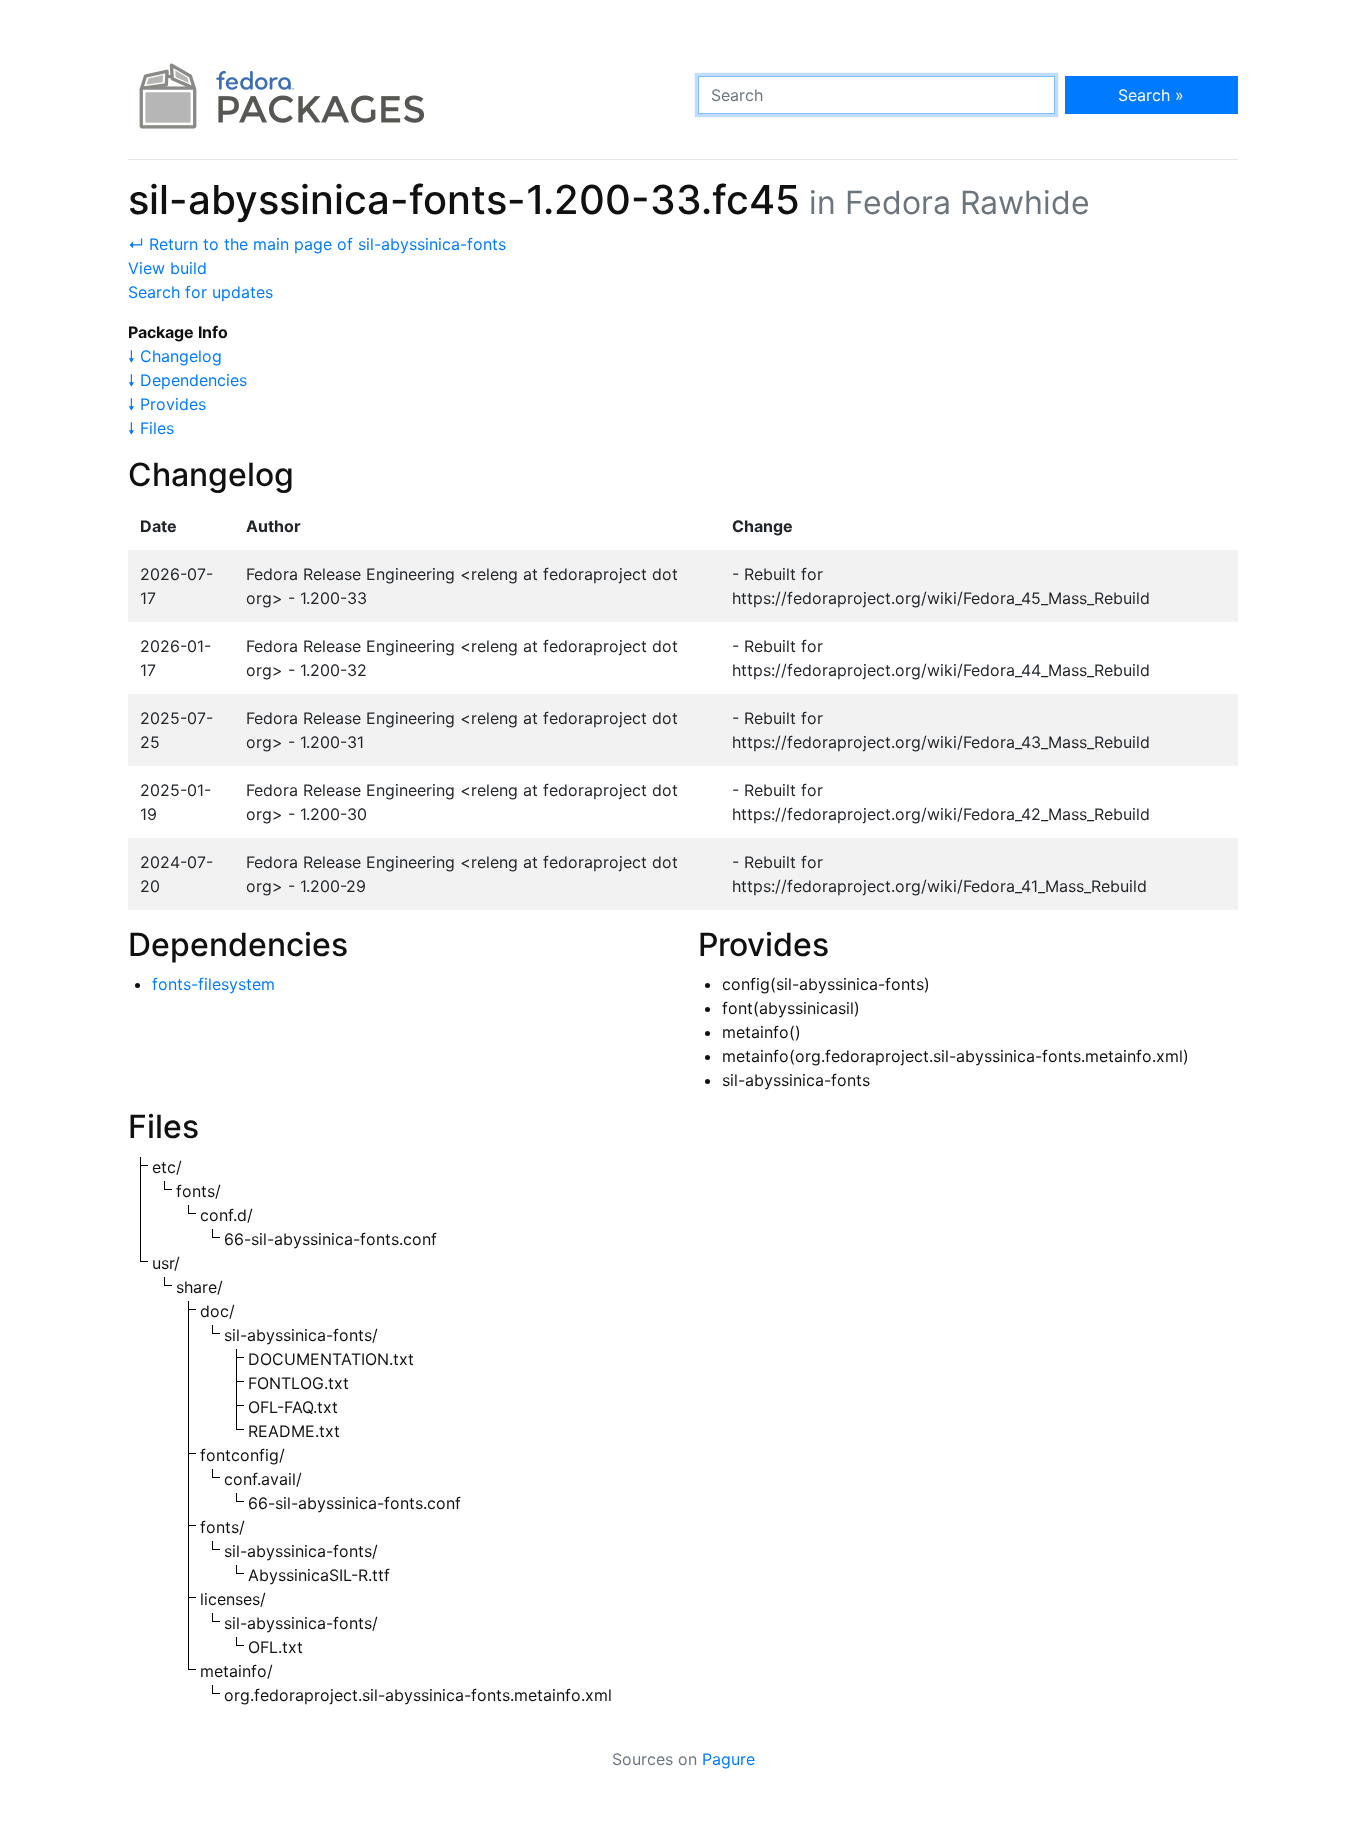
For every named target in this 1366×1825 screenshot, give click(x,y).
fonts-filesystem (213, 984)
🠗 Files (151, 428)
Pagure (728, 1759)
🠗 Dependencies (187, 380)
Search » (1151, 95)
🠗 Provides (167, 404)
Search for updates (200, 292)
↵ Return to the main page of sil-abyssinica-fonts (317, 244)
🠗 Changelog (175, 356)
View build (167, 268)
